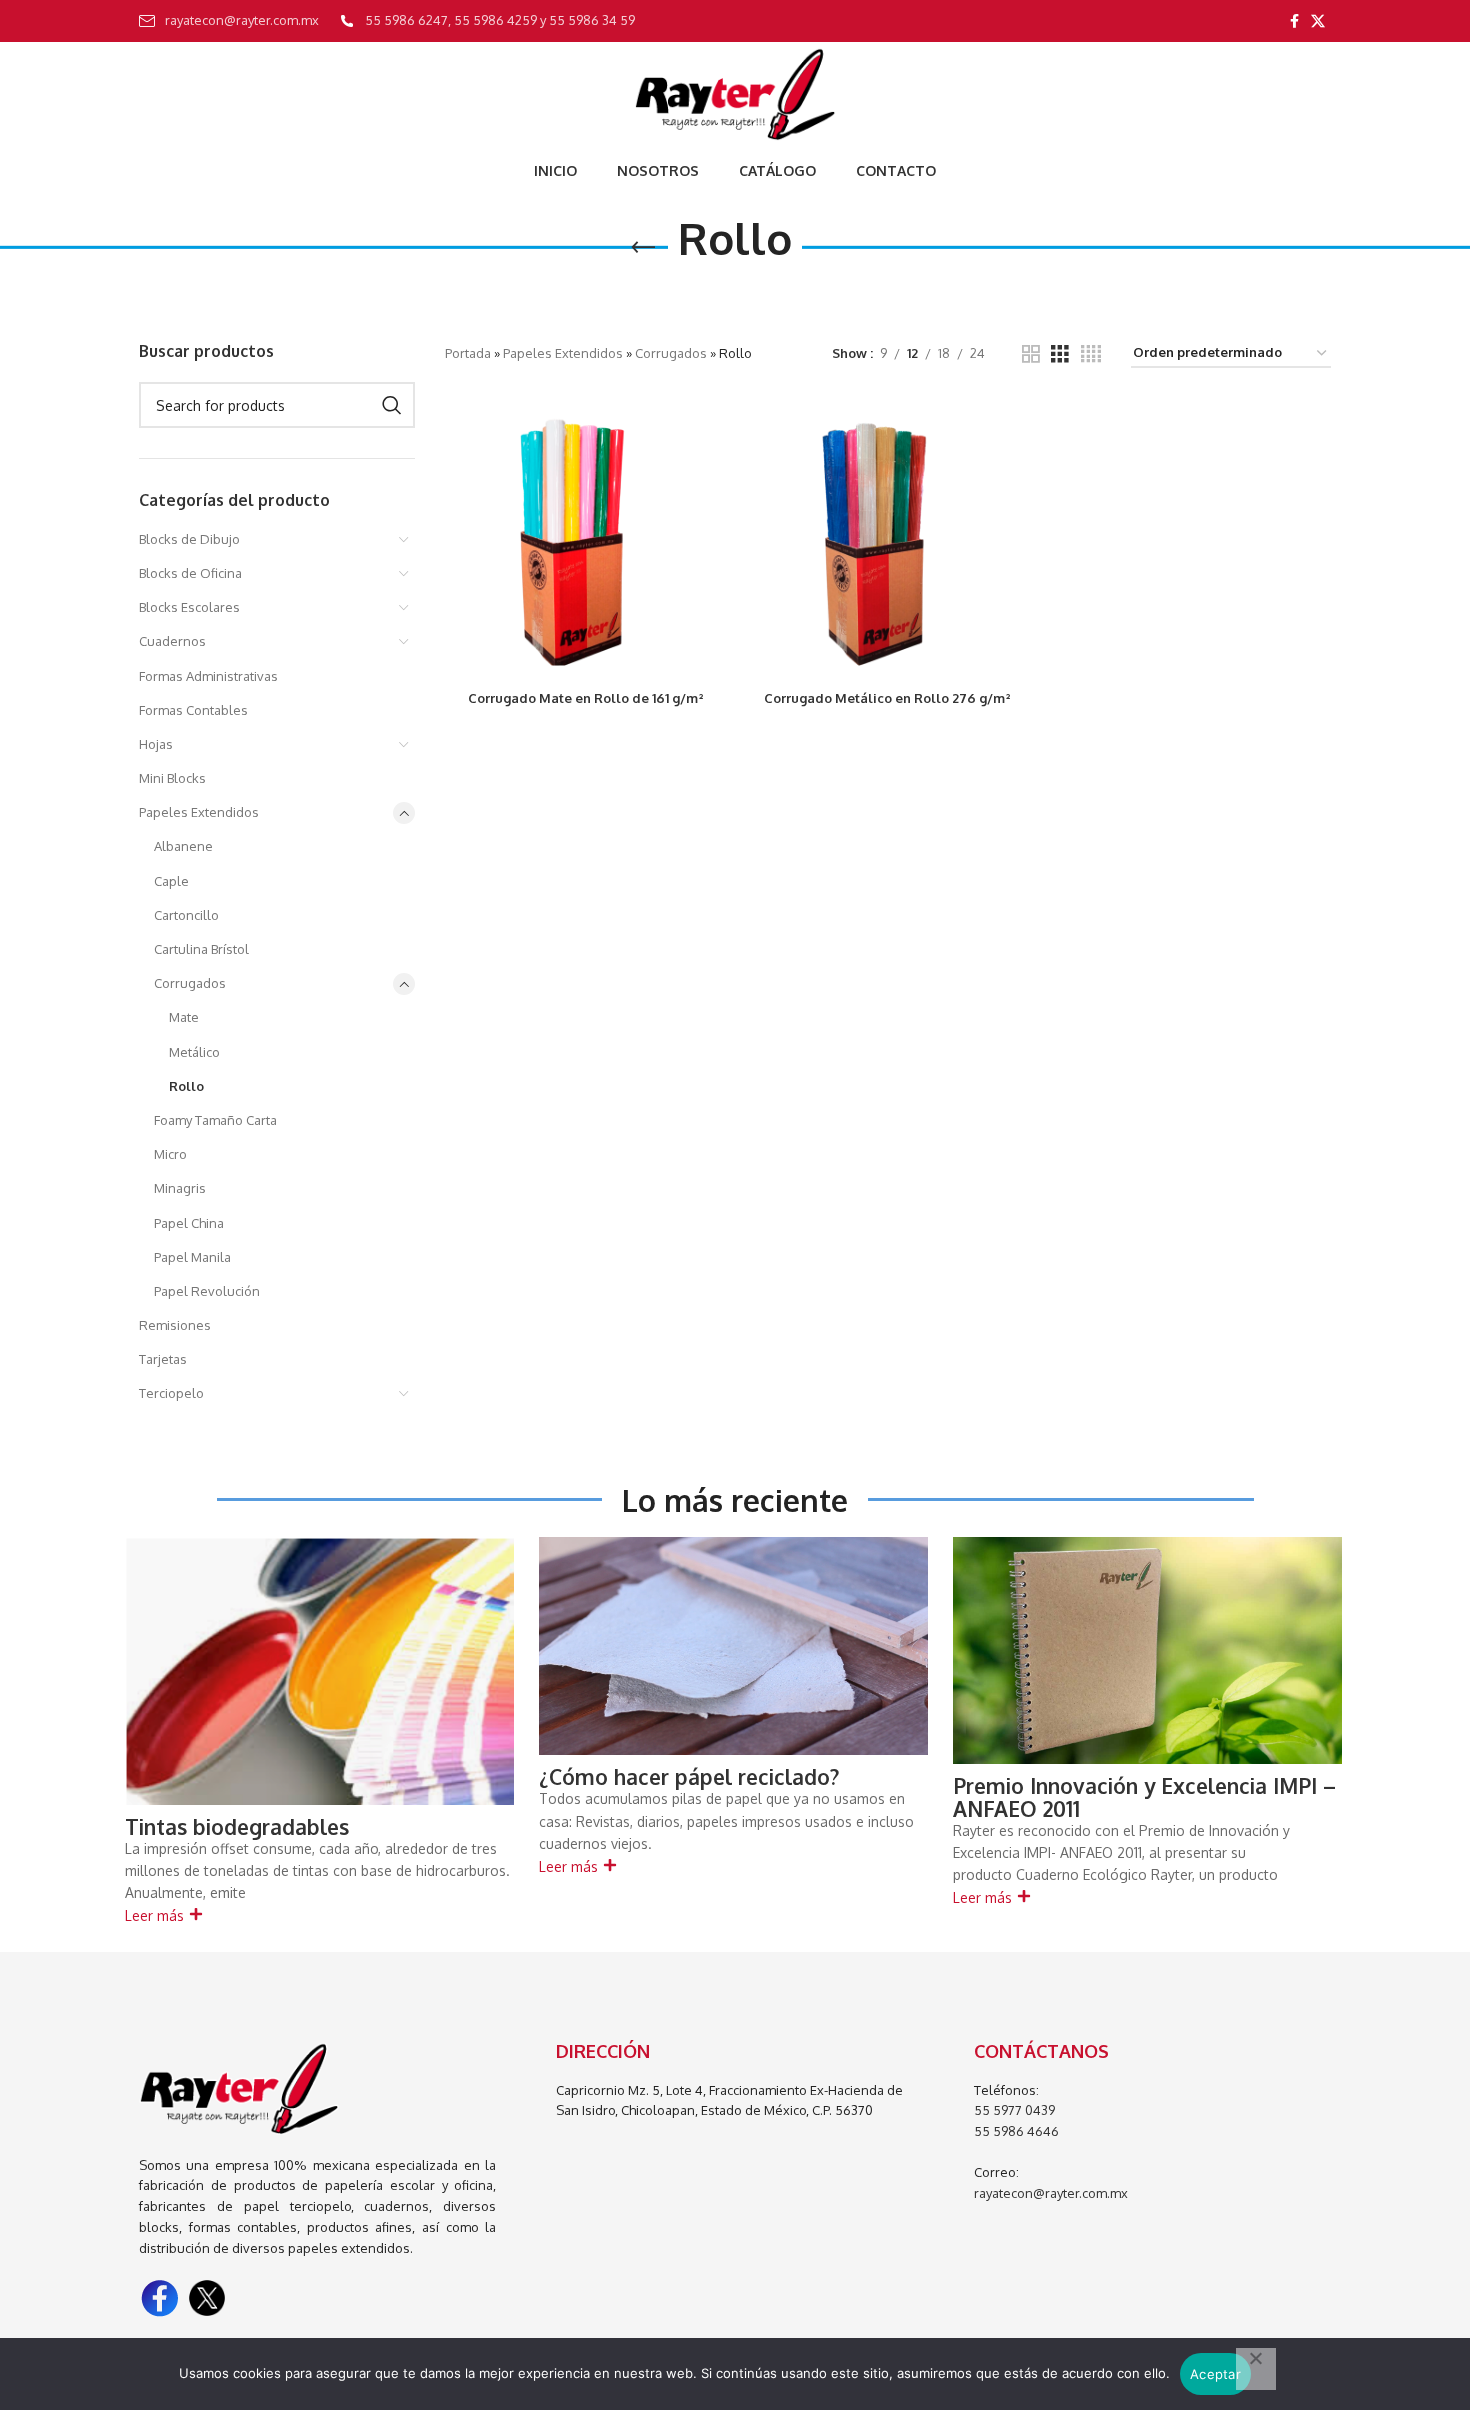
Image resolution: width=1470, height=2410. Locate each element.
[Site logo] (734, 94)
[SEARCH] (392, 405)
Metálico (194, 1052)
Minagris (180, 1188)
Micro (170, 1154)
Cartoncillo (186, 915)
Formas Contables (193, 710)
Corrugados (190, 983)
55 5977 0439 (1014, 2110)
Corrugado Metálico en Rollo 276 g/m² (887, 698)
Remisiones (175, 1325)
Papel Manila (192, 1257)
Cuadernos (172, 641)
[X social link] (1318, 21)
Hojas (156, 744)
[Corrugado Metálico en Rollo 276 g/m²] (888, 539)
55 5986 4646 (1016, 2131)
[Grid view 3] (1060, 354)
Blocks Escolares (189, 607)
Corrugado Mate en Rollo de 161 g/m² (586, 698)
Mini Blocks (172, 778)
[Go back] (643, 248)
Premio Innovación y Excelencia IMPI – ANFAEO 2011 (1144, 1797)
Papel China (189, 1223)
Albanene (183, 846)
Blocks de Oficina (190, 573)
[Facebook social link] (1294, 21)
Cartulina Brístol (201, 949)
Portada (468, 353)
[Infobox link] (229, 21)
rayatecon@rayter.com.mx (1051, 2193)
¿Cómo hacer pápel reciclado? (689, 1776)
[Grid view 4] (1091, 354)
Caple (171, 881)
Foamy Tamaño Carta (215, 1120)
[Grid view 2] (1031, 354)
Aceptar (1215, 2374)
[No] (1256, 2369)
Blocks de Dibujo (189, 539)
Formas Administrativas (208, 676)
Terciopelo (171, 1393)
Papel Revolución (207, 1291)
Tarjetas (163, 1359)
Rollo (186, 1086)
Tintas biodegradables (237, 1826)
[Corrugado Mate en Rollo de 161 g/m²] (586, 539)
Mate (184, 1017)
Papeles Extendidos (199, 812)
